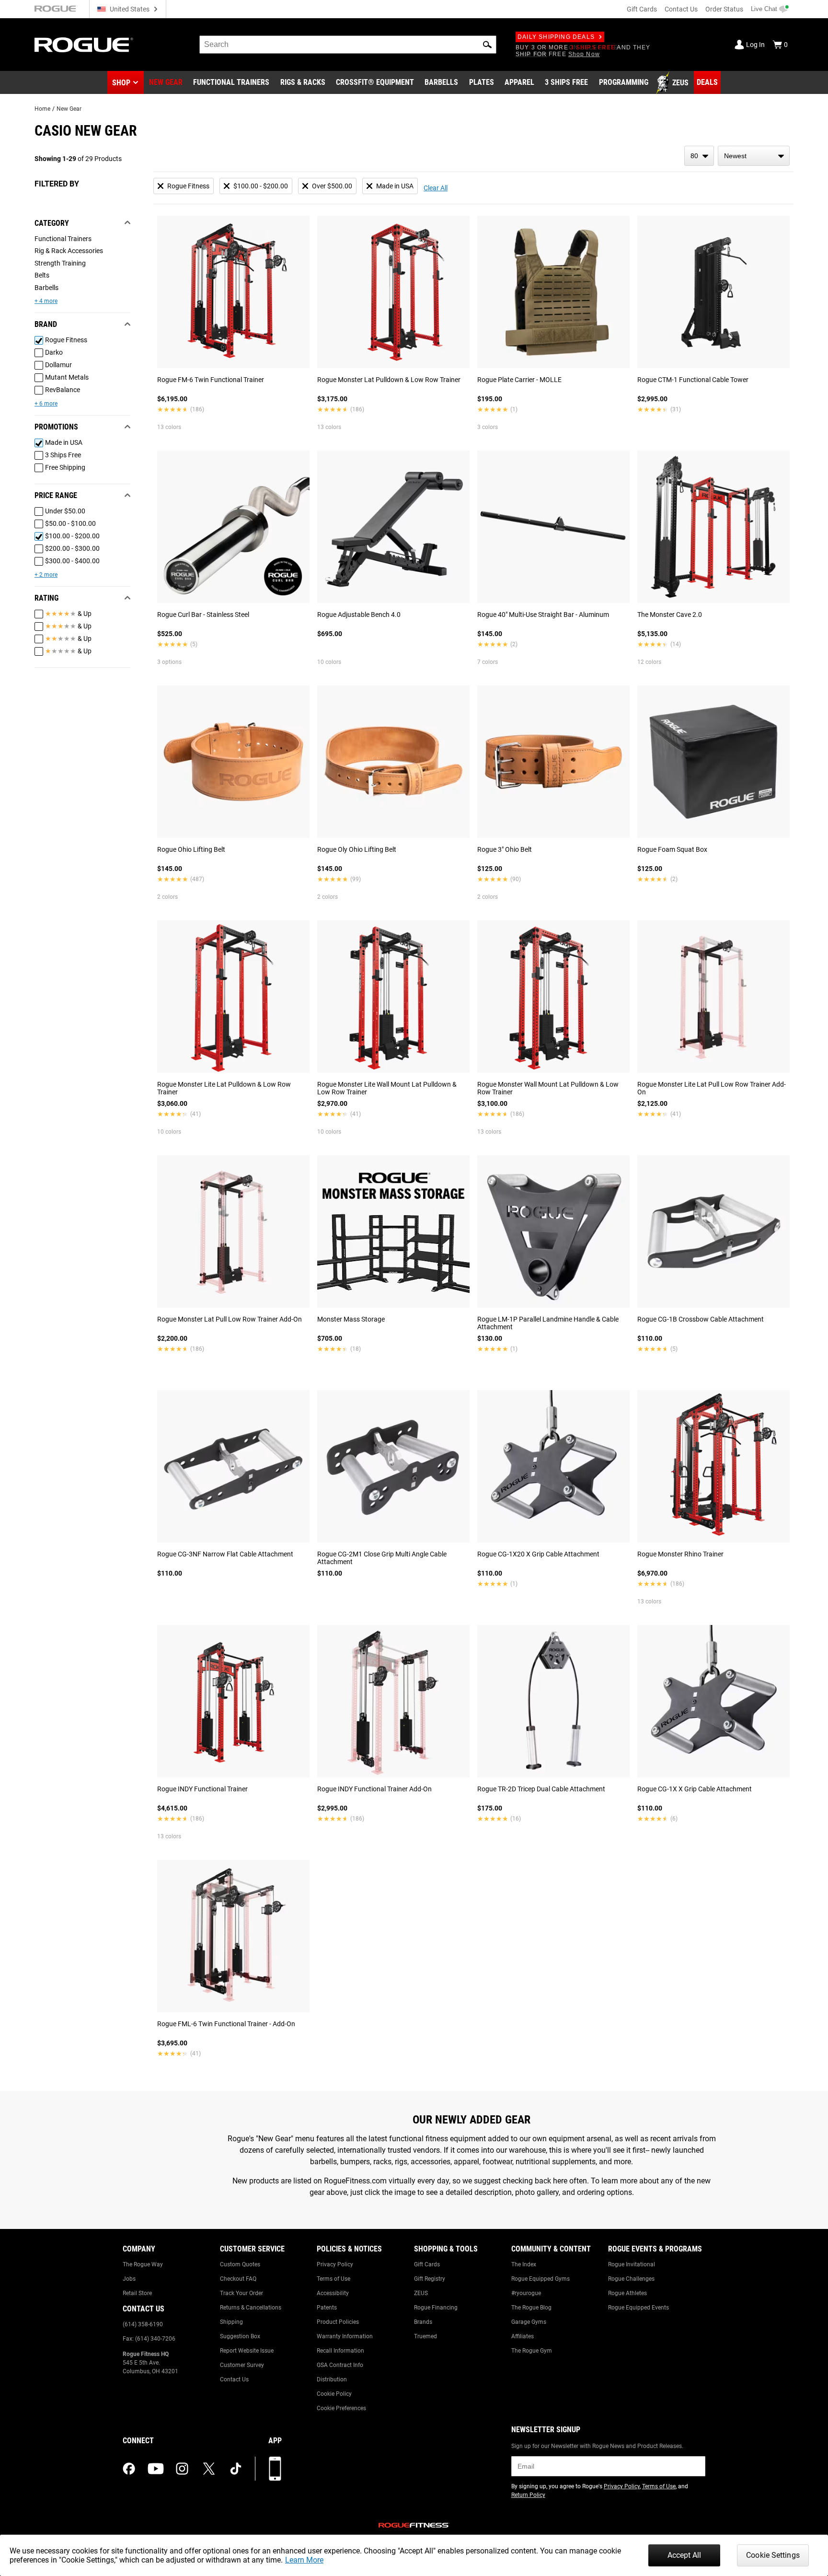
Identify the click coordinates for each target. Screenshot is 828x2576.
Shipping (231, 2322)
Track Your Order (241, 2293)
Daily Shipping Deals (556, 37)
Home (42, 109)
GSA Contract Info (340, 2365)
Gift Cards (642, 9)
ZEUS (421, 2293)
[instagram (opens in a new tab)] (182, 2469)
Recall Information (340, 2351)
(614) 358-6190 (143, 2324)
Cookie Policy (334, 2394)
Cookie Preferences (341, 2408)
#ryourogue (526, 2293)
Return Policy (528, 2495)
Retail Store (137, 2293)
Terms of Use (333, 2279)
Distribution (332, 2379)
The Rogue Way (143, 2264)
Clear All (436, 188)
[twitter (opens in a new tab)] (209, 2469)
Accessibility (333, 2293)
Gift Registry (430, 2279)
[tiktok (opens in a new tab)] (236, 2469)
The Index (524, 2264)
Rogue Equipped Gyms (540, 2279)
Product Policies (338, 2322)
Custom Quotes (240, 2264)
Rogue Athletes (627, 2293)
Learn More (304, 2560)
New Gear (69, 109)
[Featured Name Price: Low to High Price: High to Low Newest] (754, 156)
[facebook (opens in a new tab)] (129, 2469)
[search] (348, 45)
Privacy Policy (335, 2264)
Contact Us (681, 9)
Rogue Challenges (631, 2279)
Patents (327, 2308)
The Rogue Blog (531, 2308)
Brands (423, 2322)
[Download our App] (275, 2469)
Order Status (724, 9)
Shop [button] (121, 83)
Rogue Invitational (632, 2264)
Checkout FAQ (238, 2279)
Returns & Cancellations (251, 2308)
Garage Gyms (529, 2322)
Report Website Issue (247, 2351)
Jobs (129, 2279)
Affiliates (523, 2336)
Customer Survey (242, 2365)
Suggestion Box (240, 2336)
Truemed (425, 2336)
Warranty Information (345, 2336)
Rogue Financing (436, 2308)
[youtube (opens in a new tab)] (156, 2469)
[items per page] (699, 156)
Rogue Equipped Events (638, 2308)
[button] (487, 45)
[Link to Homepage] (84, 45)
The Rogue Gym (532, 2351)
